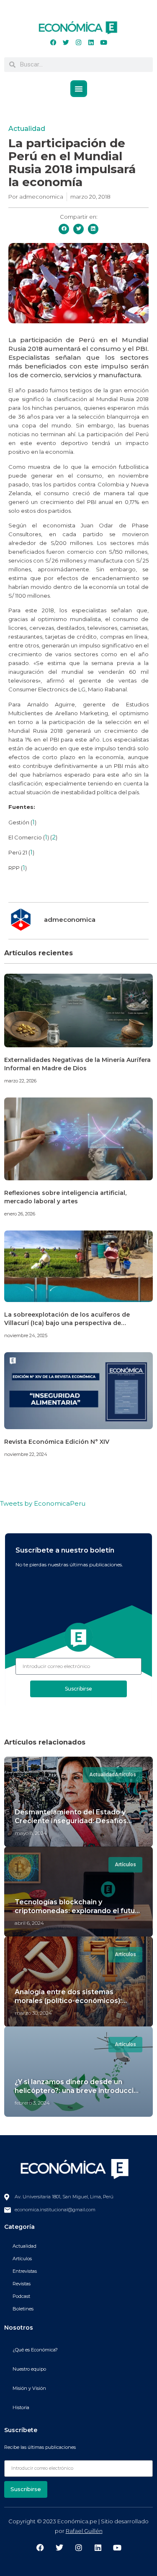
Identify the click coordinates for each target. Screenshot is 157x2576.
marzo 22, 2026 (20, 1081)
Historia (21, 2407)
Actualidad (27, 129)
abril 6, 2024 (29, 1923)
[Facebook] (54, 43)
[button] (79, 89)
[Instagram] (79, 43)
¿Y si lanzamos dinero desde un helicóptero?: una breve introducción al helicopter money (78, 2091)
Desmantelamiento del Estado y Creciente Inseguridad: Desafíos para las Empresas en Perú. (71, 1821)
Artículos (22, 2259)
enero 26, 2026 (20, 1214)
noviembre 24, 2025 (26, 1335)
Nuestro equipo (29, 2369)
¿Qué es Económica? (35, 2350)
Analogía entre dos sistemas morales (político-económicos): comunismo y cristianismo (68, 2001)
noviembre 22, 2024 (26, 1454)
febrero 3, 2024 (32, 2103)
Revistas (22, 2284)
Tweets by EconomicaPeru (43, 1503)
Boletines (23, 2309)
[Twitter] (66, 43)
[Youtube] (104, 43)
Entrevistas (25, 2271)
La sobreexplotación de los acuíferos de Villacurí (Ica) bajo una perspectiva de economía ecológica (67, 1323)
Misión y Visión (29, 2388)
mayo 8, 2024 (31, 1833)
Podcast (21, 2296)
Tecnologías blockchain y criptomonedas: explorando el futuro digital (78, 1911)
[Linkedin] (91, 43)
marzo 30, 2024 (33, 2013)
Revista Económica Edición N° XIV (57, 1442)
